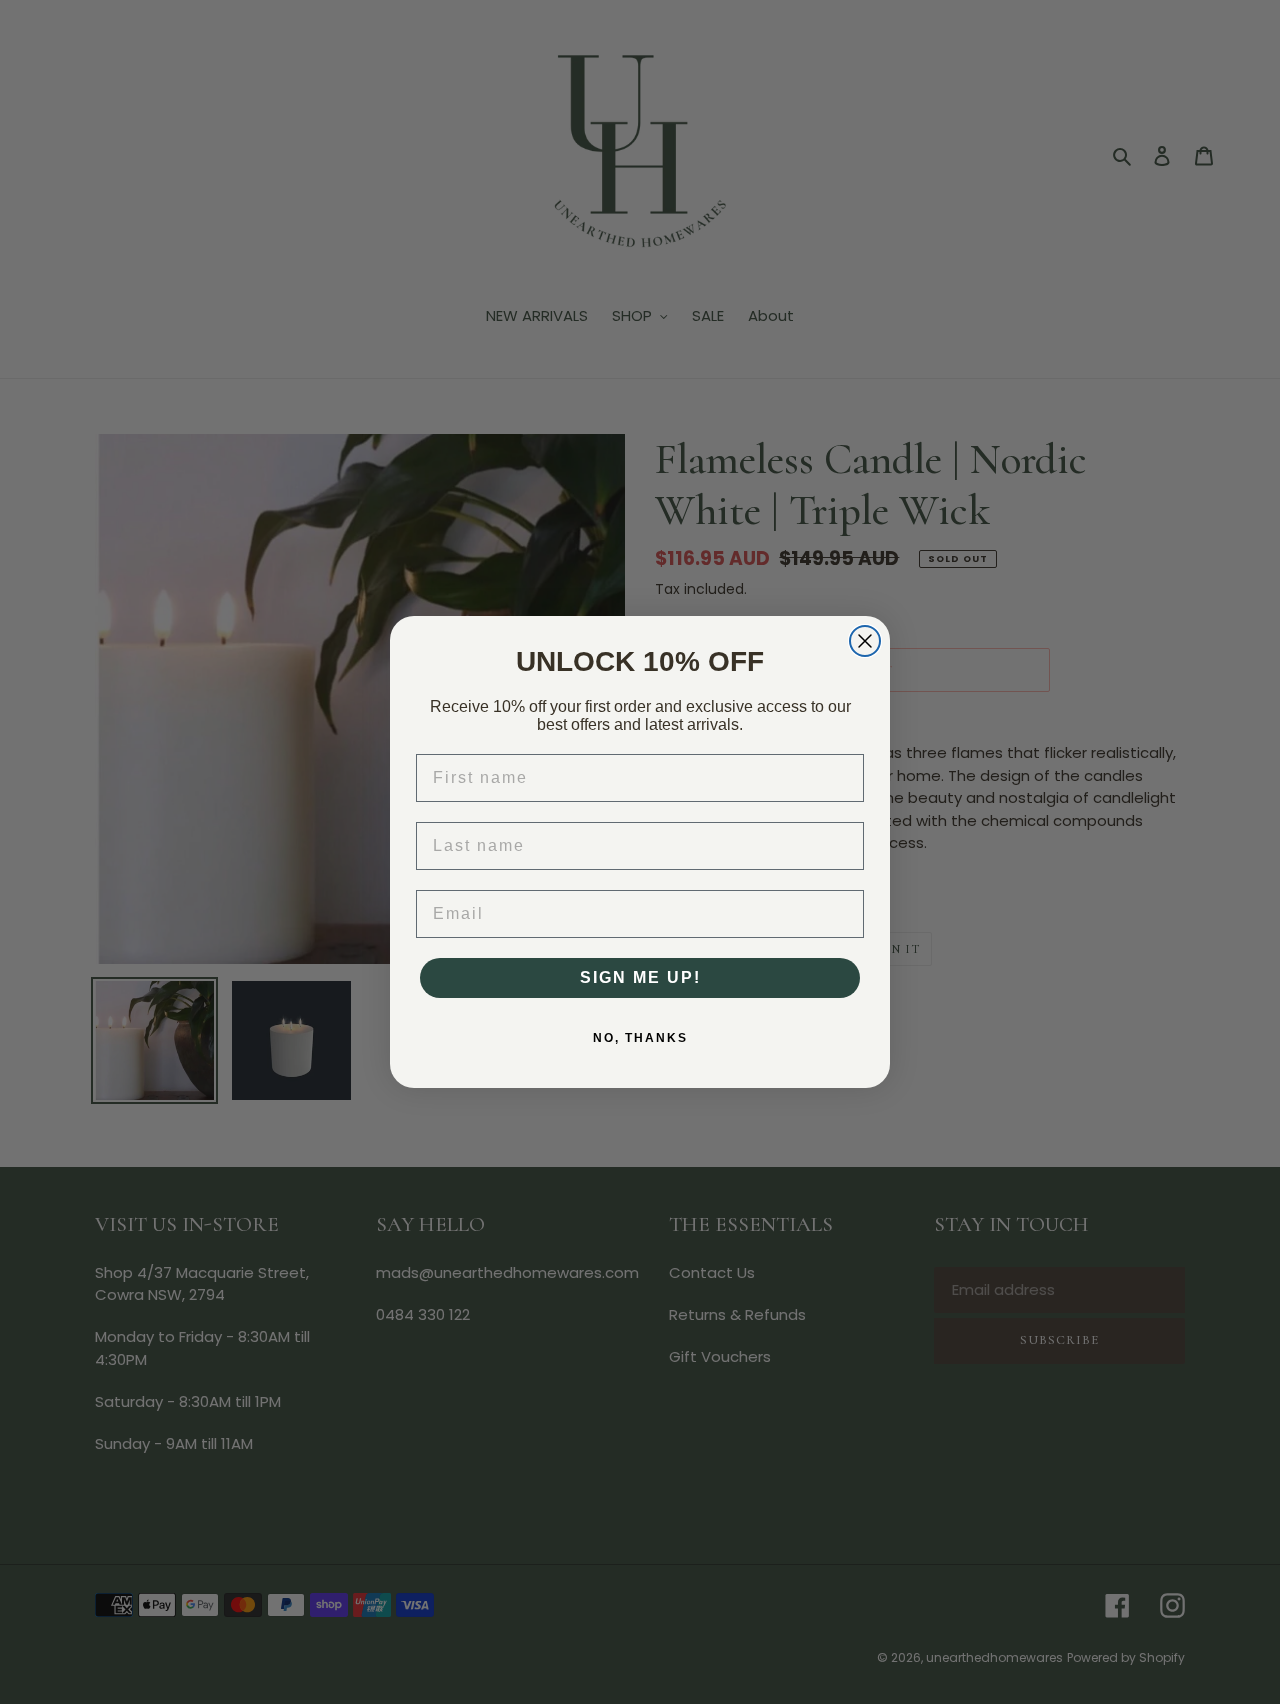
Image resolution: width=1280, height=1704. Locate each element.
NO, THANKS (640, 1038)
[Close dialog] (865, 641)
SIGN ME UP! (640, 977)
